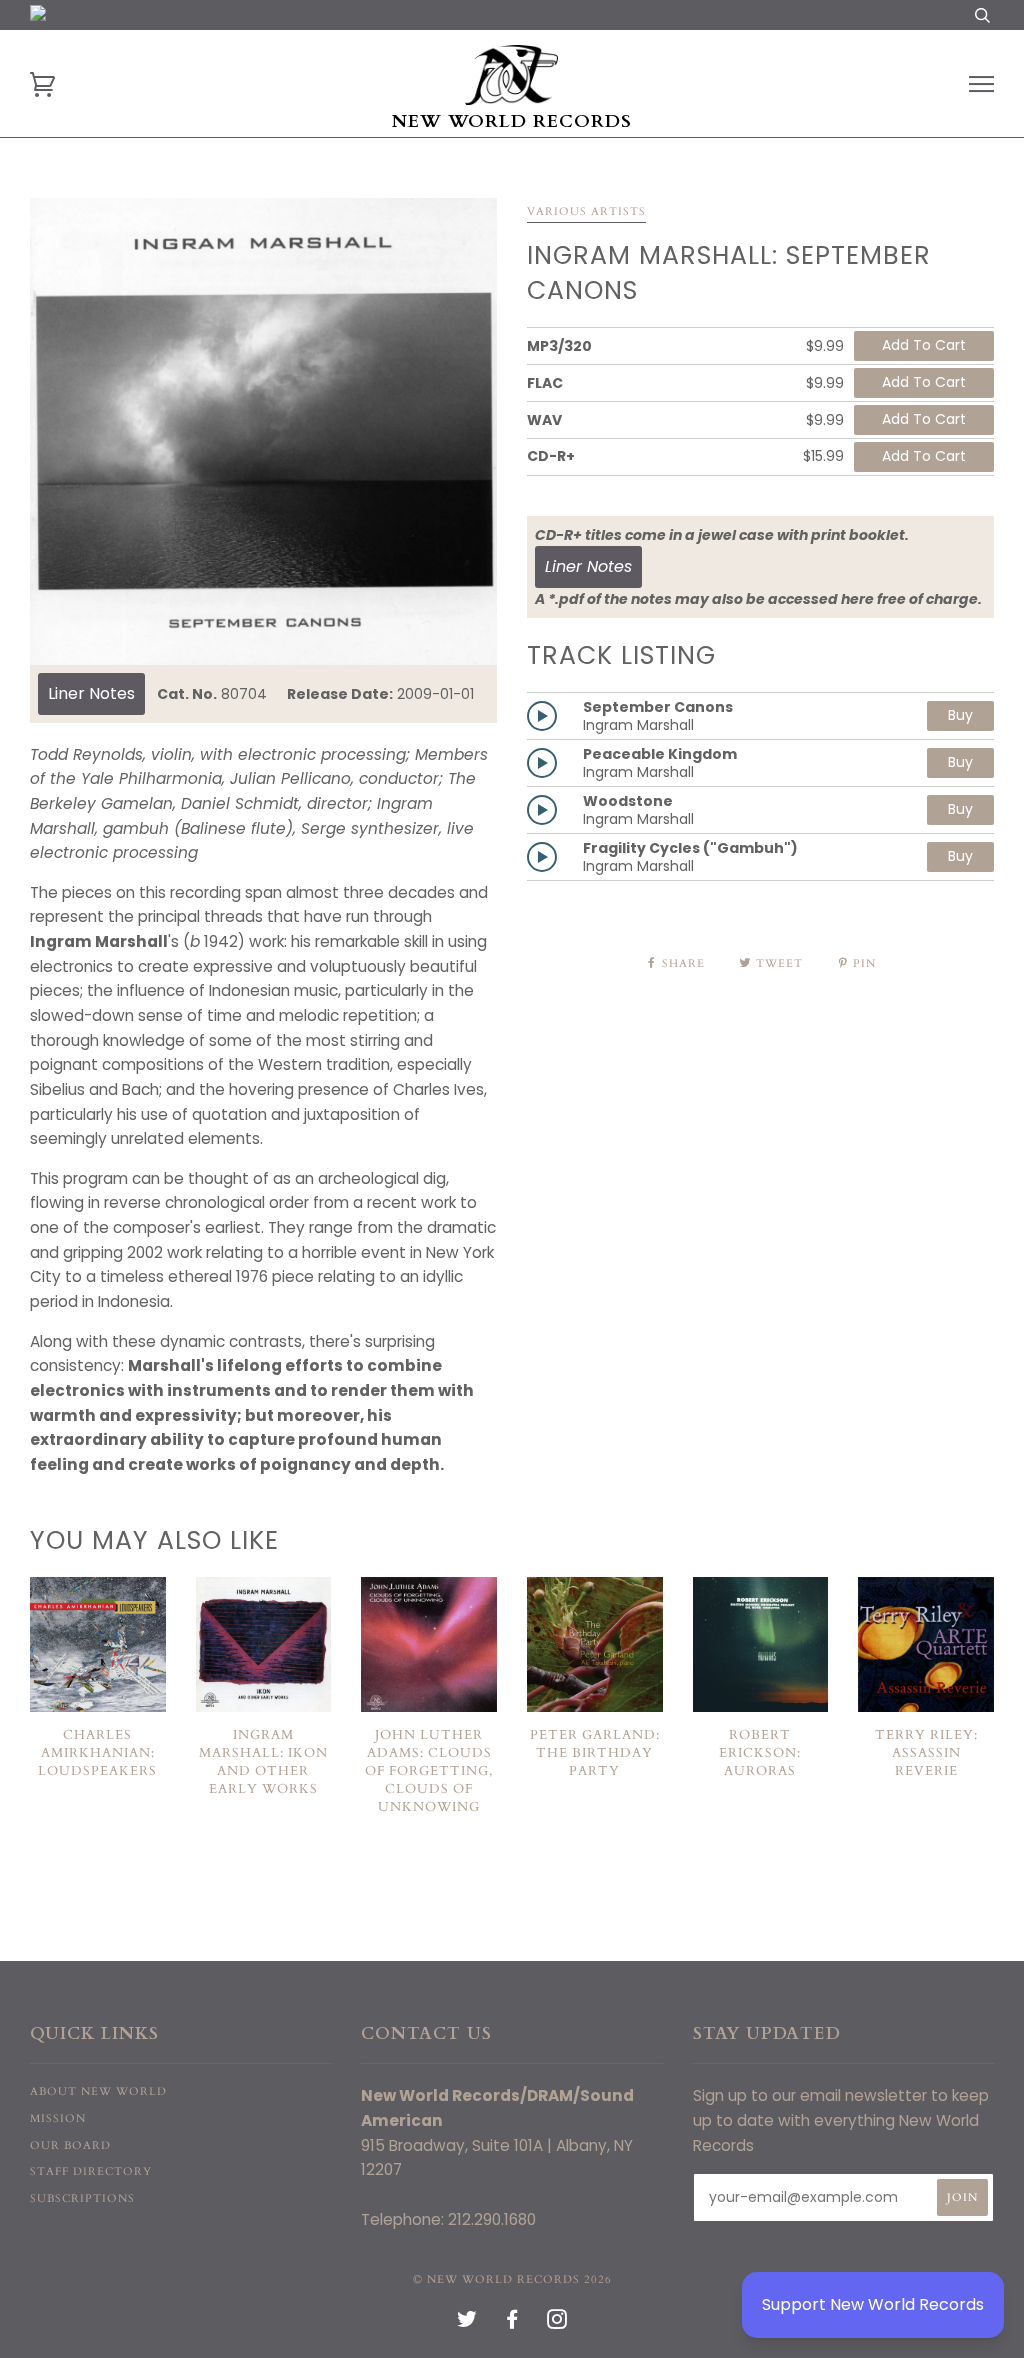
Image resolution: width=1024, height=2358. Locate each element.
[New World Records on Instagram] (557, 2323)
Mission (58, 2118)
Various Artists (586, 211)
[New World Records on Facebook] (512, 2323)
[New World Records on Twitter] (467, 2323)
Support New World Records (873, 2304)
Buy (960, 715)
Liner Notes (91, 693)
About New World (98, 2091)
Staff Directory (91, 2171)
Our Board (70, 2145)
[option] (263, 431)
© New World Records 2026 (512, 2279)
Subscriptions (82, 2198)
